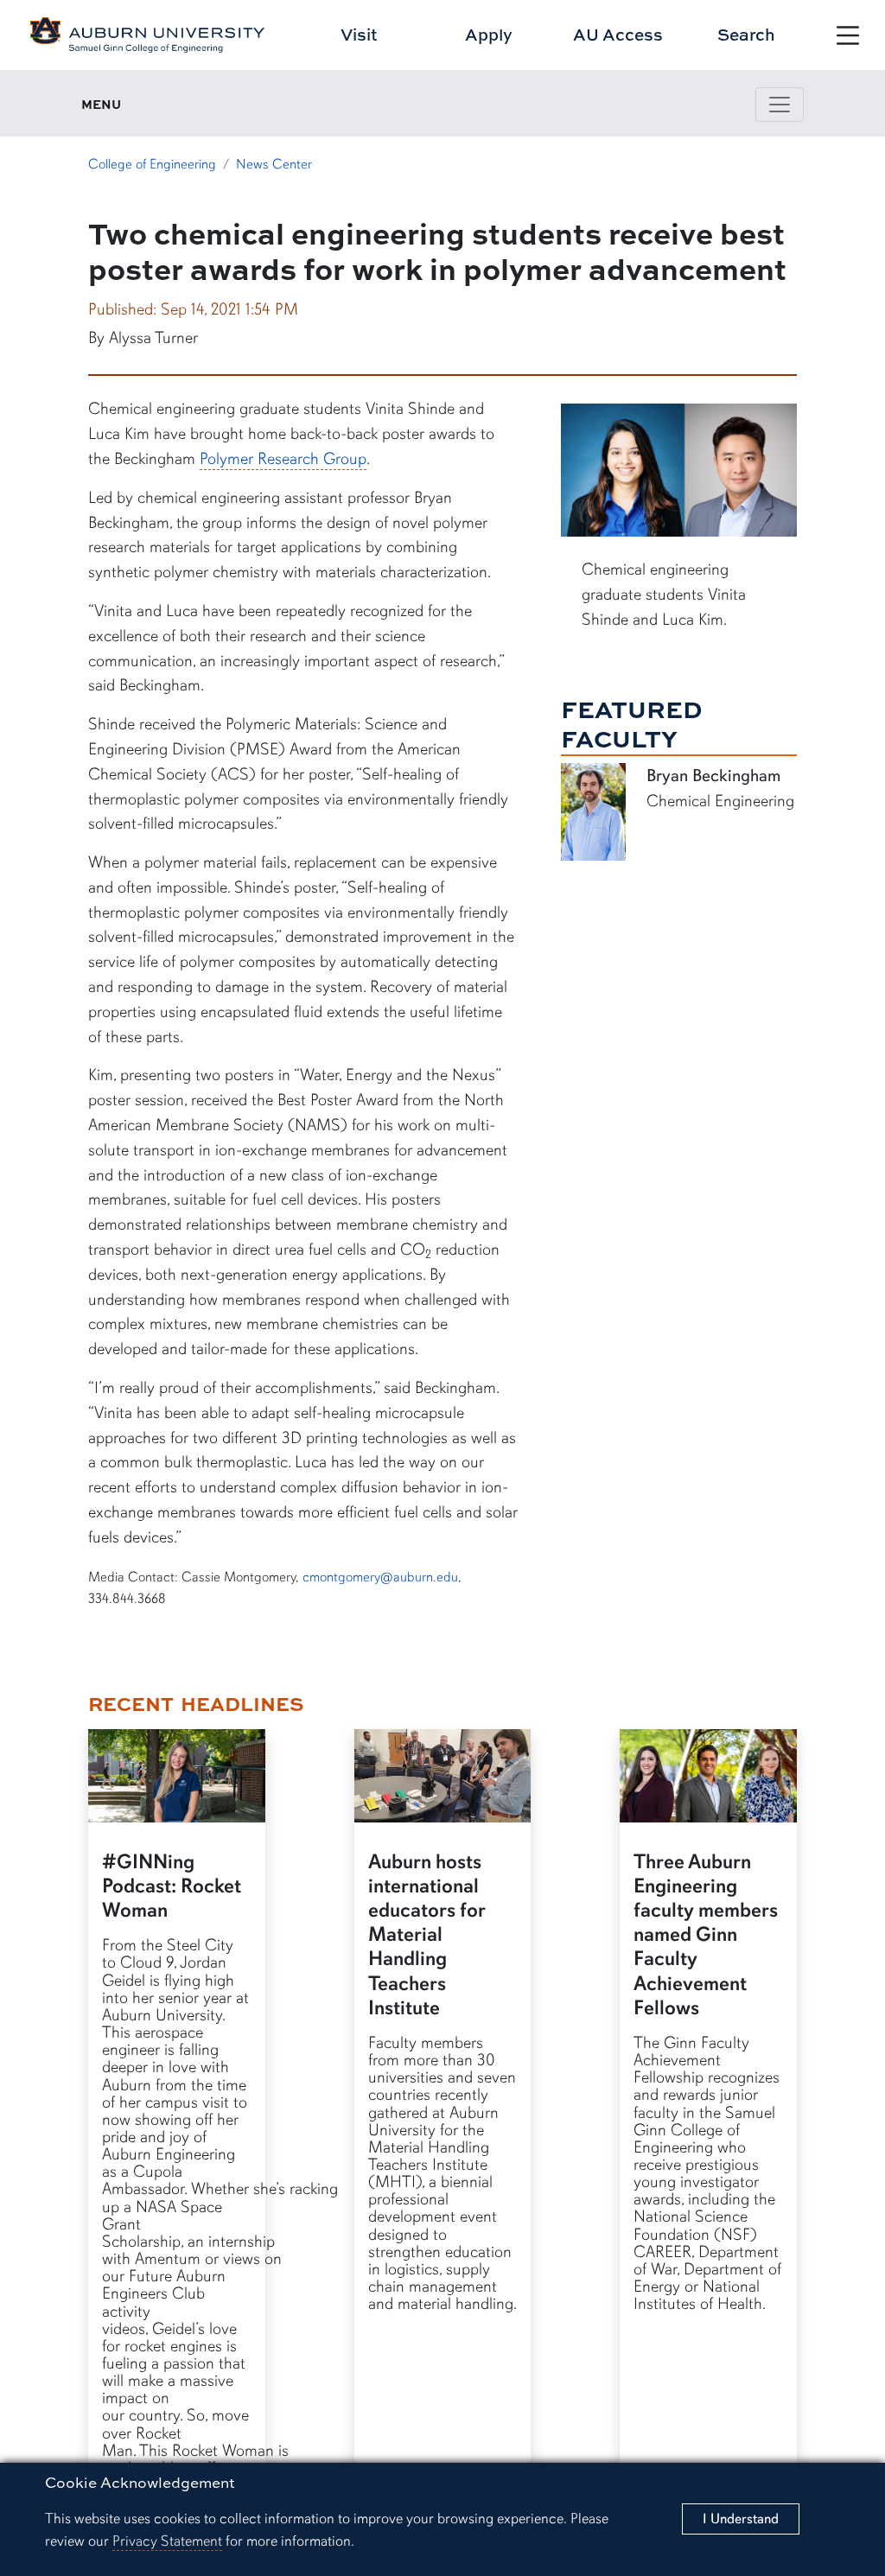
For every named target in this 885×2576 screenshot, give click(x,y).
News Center (274, 164)
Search (746, 34)
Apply (489, 34)
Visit (359, 34)
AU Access (618, 34)
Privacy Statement (167, 2541)
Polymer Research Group (283, 459)
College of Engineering (152, 164)
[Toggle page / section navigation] (780, 105)
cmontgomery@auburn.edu (380, 1577)
